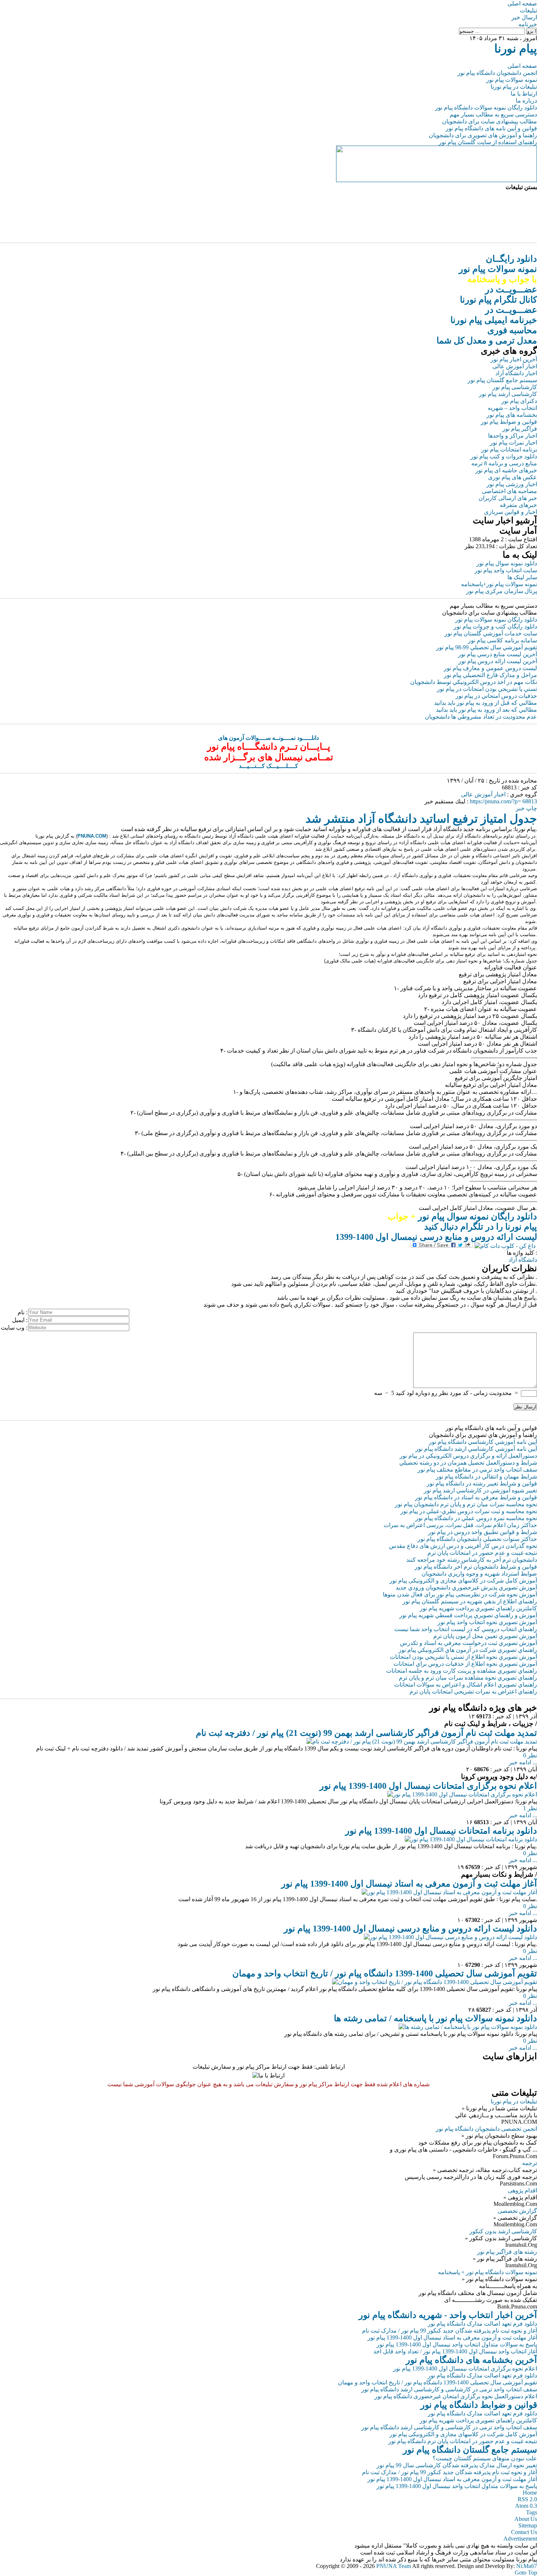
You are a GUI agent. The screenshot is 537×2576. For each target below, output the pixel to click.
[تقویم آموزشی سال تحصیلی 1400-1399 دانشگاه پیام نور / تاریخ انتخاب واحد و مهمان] (435, 1982)
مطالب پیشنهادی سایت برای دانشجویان (490, 121)
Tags (532, 2512)
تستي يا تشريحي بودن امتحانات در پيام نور (487, 689)
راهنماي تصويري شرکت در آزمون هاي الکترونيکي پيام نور (468, 1650)
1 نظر (530, 1808)
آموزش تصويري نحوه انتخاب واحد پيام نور (487, 1622)
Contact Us (524, 2532)
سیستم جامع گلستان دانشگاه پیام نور (470, 2450)
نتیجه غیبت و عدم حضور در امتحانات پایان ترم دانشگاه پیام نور (463, 2441)
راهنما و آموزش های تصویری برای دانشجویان (483, 135)
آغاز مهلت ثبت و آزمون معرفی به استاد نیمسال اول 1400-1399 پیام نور (409, 1884)
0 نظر (530, 1755)
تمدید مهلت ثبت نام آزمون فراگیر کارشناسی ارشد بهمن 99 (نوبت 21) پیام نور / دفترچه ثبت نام (366, 1733)
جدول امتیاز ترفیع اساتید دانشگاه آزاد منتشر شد (421, 819)
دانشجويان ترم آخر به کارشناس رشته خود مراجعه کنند (472, 1560)
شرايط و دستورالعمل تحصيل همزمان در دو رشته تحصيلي (468, 1463)
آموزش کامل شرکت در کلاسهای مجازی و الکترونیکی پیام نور (463, 1581)
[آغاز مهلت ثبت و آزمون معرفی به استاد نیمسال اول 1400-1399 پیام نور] (449, 1892)
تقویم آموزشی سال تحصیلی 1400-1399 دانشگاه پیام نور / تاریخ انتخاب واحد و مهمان (385, 1973)
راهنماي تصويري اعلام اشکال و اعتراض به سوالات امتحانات (466, 1685)
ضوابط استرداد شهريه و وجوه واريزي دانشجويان (479, 1574)
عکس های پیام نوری (513, 477)
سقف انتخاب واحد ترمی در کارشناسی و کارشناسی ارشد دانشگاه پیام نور (449, 2389)
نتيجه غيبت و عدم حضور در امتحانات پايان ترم (482, 1553)
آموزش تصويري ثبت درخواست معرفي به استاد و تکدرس (469, 1643)
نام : (22, 1312)
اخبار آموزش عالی (515, 366)
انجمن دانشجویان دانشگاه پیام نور (497, 73)
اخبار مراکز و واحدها (513, 436)
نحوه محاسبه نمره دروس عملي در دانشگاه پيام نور (476, 1518)
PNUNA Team (394, 2566)
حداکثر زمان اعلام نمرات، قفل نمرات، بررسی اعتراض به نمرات (460, 1525)
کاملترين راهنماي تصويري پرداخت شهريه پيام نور (478, 1608)
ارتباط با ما (524, 94)
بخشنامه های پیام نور (512, 415)
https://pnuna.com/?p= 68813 (503, 801)
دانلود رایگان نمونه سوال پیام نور (462, 1216)
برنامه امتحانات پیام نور (509, 449)
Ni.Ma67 (527, 2566)
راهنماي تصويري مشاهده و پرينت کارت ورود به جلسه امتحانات (462, 1671)
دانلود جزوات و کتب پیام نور (504, 456)
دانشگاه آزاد (523, 1260)
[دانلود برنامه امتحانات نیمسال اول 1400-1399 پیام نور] (471, 1839)
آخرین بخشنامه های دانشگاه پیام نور (471, 2360)
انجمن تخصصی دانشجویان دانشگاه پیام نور (486, 2129)
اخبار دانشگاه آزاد (516, 373)
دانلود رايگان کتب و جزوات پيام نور (495, 626)
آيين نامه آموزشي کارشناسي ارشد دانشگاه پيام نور (476, 1449)
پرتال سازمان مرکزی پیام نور (502, 591)
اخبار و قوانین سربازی (511, 512)
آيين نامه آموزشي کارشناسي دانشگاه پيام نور (483, 1442)
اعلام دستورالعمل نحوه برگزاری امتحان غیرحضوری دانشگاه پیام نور (456, 2396)
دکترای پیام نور (519, 401)
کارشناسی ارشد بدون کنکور (503, 2231)
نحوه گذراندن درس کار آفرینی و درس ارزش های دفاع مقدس (463, 1546)
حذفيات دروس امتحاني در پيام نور (496, 696)
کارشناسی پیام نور (515, 387)
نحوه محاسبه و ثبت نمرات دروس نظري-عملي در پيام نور (469, 1511)
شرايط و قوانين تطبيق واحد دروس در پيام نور (483, 1532)
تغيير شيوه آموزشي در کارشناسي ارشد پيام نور (480, 1490)
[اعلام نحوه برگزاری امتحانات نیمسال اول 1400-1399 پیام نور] (462, 1794)
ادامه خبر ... (523, 1762)
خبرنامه (528, 24)
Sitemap (528, 2525)
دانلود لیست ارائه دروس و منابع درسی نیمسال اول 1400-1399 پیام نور (410, 1929)
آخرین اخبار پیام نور (514, 359)
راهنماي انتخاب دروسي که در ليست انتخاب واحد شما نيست (466, 1629)
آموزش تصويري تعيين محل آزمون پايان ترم (485, 1636)
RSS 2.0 (527, 2499)
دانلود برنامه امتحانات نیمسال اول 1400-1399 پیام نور (441, 1831)
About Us (526, 2519)
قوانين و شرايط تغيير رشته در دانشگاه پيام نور (482, 1483)
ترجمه (530, 2163)
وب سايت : (14, 1328)
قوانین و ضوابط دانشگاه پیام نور (479, 2405)
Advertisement (520, 2539)
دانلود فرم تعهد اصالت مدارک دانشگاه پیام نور (482, 2324)
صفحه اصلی (522, 3)
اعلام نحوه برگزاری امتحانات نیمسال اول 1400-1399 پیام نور (428, 1786)
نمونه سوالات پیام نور (512, 80)
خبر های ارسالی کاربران (508, 498)
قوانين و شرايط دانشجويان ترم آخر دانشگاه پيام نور (476, 1567)
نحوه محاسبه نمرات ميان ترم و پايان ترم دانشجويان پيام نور (466, 1504)
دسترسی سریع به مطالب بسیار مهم (493, 114)
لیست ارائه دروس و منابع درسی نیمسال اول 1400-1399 (436, 1237)
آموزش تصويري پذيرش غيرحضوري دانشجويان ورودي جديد (466, 1587)
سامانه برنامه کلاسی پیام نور (502, 640)
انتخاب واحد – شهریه (512, 408)
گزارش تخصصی (517, 2211)
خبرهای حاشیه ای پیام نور (506, 470)
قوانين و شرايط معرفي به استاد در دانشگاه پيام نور (476, 1497)
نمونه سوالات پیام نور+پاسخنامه (499, 584)
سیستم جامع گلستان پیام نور (502, 380)
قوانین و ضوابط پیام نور (509, 422)
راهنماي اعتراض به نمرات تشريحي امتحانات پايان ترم (473, 1691)
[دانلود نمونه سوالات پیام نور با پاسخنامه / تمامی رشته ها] (468, 2027)
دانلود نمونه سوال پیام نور (507, 563)
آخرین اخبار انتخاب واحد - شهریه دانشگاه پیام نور (448, 2315)
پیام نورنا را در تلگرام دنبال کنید (481, 1227)
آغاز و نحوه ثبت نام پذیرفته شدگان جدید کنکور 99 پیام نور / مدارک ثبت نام (450, 2331)
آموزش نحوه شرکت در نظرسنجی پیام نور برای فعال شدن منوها (460, 1594)
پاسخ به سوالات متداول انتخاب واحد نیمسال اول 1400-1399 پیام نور (457, 2344)
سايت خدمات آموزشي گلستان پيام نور (491, 633)
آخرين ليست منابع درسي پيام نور (498, 654)
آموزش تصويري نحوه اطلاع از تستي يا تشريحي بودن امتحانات (463, 1657)
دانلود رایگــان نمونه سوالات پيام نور (498, 269)
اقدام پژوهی (522, 2190)
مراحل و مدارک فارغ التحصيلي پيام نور (490, 675)
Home (530, 2493)
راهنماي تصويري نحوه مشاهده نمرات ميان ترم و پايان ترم (468, 1678)
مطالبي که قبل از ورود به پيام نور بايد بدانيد (485, 703)
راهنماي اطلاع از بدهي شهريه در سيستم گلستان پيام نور (470, 1601)
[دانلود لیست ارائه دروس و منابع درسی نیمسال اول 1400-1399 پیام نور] (450, 1937)
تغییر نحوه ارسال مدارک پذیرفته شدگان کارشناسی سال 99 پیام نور (457, 2465)
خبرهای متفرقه (518, 505)
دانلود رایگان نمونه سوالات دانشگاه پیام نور (486, 107)
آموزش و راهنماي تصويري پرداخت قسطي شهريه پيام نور (468, 1615)
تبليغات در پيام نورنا (514, 2101)
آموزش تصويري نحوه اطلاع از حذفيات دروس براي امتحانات (465, 1664)
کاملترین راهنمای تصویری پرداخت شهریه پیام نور (478, 2420)
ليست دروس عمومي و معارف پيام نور (490, 668)
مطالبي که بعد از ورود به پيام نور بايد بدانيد (486, 710)
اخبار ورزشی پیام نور (512, 484)
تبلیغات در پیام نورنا (514, 87)
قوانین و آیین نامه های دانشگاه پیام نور (491, 128)
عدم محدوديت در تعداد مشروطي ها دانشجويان (481, 717)
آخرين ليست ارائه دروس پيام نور (498, 661)
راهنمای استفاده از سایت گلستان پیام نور (488, 142)
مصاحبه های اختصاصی (509, 491)
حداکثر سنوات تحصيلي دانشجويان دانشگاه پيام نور (477, 1539)
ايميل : (20, 1320)
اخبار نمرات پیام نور (513, 443)
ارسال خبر (524, 17)
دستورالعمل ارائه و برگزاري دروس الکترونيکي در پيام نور (468, 1456)
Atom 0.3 (526, 2506)
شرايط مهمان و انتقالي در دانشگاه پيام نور (486, 1477)
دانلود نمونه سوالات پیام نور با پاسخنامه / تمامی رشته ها (435, 2018)
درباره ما (526, 101)
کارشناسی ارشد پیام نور (508, 394)
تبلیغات (528, 10)
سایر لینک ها (522, 577)
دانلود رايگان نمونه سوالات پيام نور (496, 620)
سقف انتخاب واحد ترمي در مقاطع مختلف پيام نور (477, 1470)
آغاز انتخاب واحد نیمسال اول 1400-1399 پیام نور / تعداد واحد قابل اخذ (455, 2351)
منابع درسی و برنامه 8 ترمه (504, 463)
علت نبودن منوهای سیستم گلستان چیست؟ (485, 2458)
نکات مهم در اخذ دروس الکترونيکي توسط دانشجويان (474, 682)
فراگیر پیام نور (520, 429)
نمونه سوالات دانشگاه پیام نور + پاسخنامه (488, 2272)
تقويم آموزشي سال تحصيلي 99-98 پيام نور (487, 647)
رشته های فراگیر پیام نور (507, 2252)
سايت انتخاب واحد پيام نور (506, 570)
